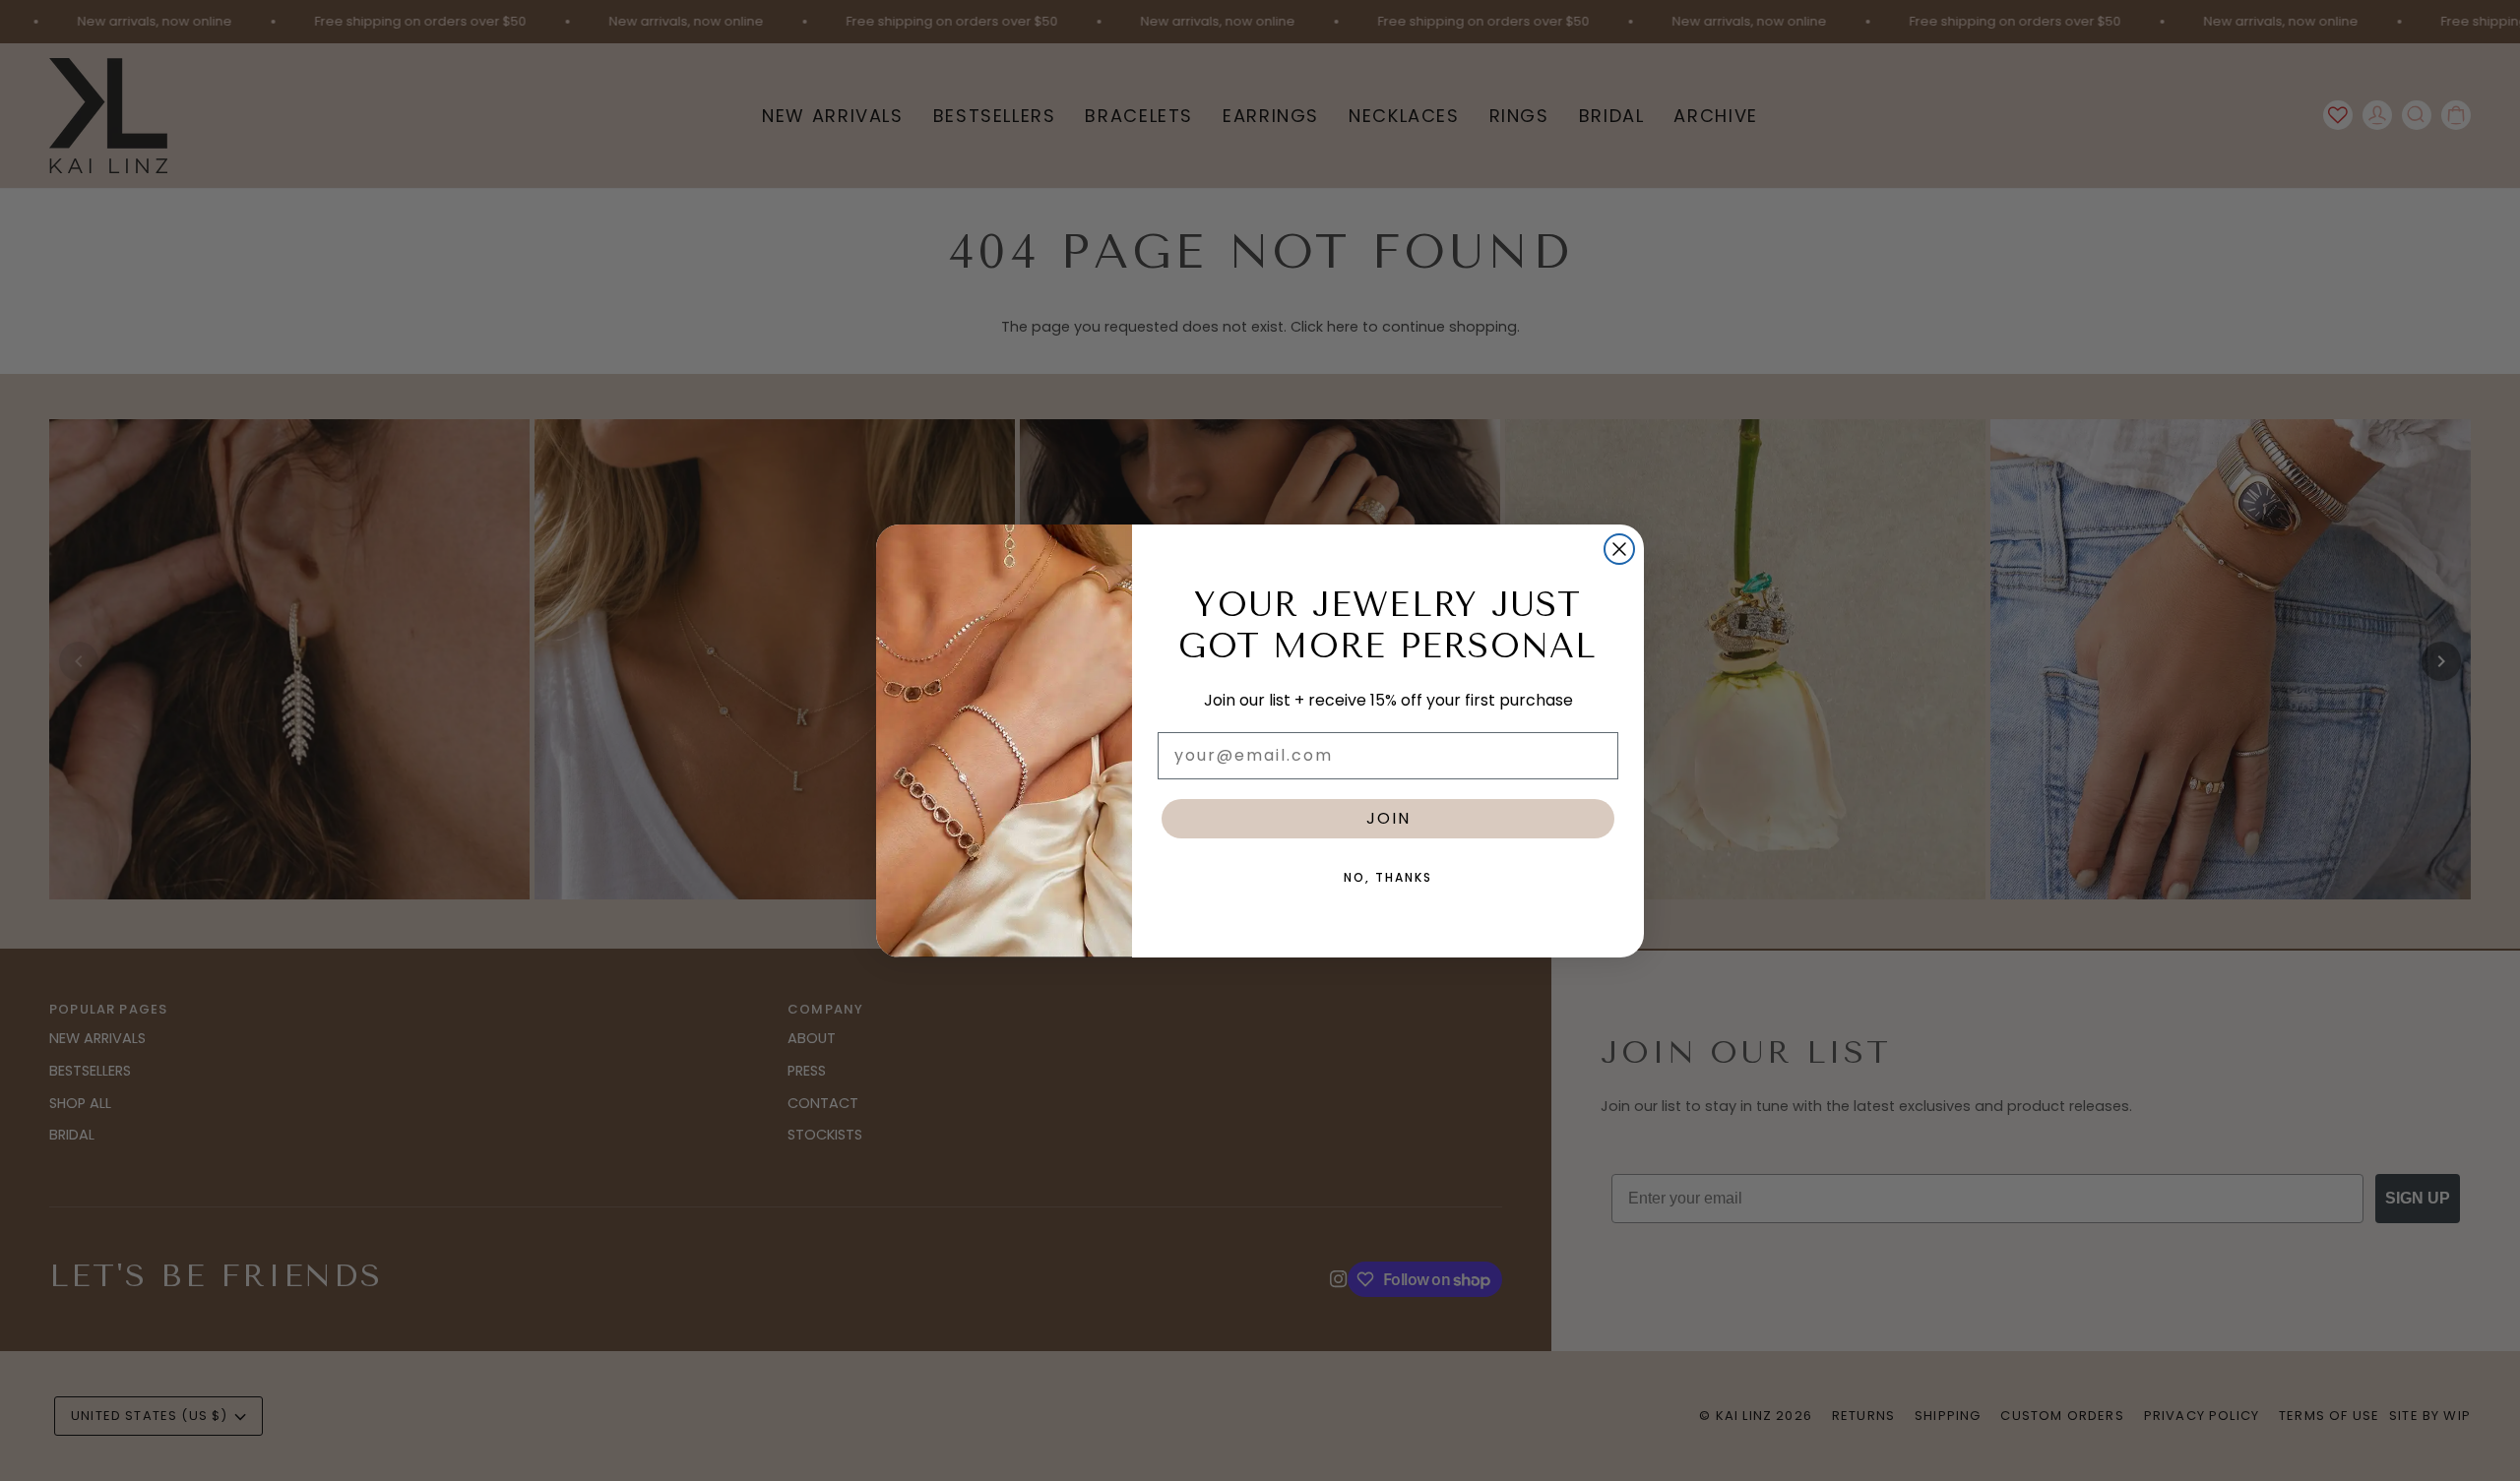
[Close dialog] (1619, 549)
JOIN (1388, 818)
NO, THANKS (1388, 877)
